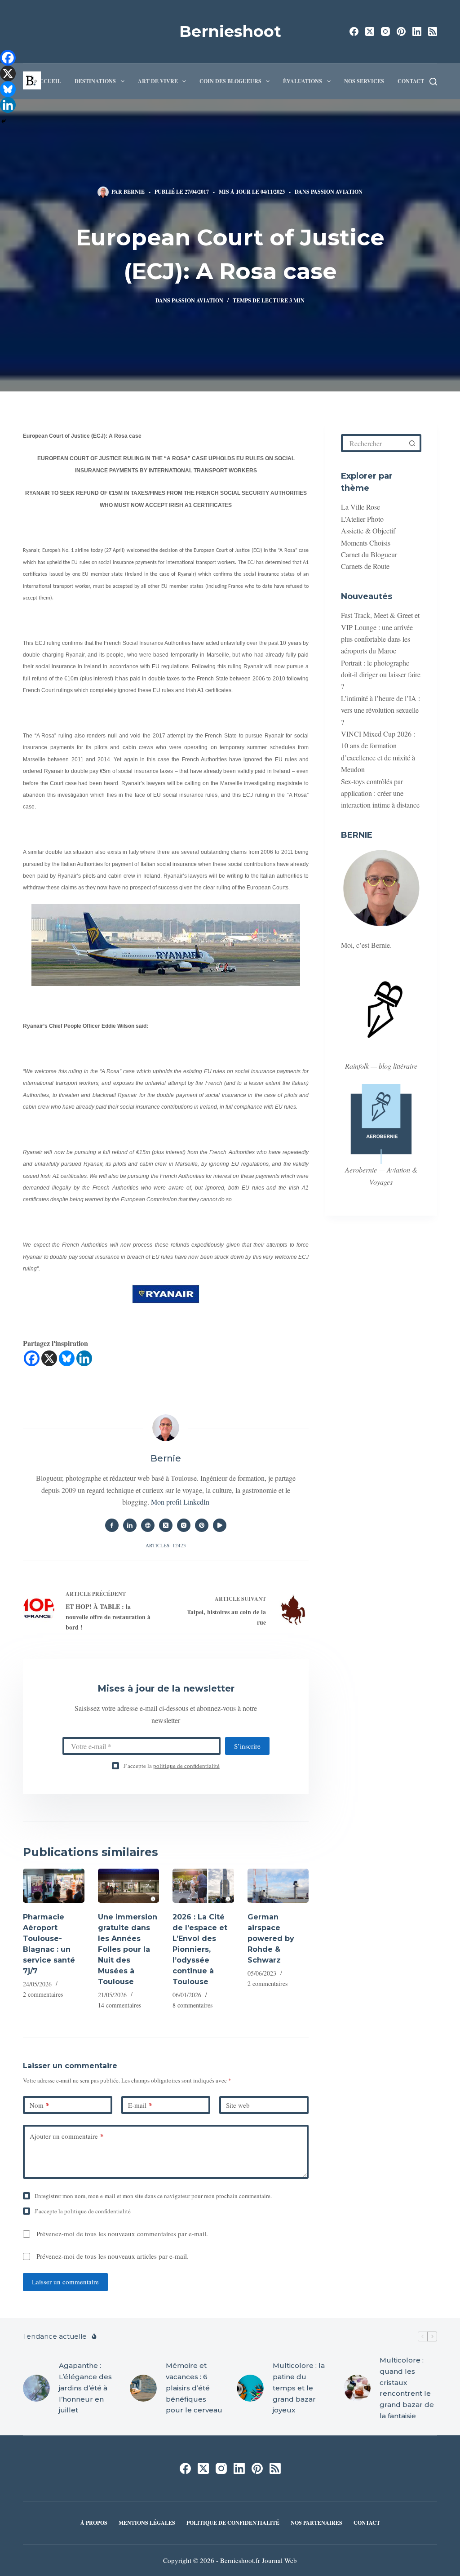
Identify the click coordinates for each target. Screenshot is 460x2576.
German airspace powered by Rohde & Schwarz (271, 1939)
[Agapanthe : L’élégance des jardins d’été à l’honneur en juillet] (36, 2388)
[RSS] (433, 31)
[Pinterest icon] (202, 1525)
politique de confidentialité (186, 1766)
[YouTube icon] (220, 1525)
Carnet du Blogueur (369, 554)
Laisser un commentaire (65, 2282)
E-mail (140, 2105)
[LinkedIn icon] (130, 1525)
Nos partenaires (316, 2523)
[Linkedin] (84, 1358)
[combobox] (374, 443)
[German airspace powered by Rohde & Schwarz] (278, 1886)
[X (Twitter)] (370, 31)
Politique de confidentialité (233, 2523)
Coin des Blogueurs (230, 81)
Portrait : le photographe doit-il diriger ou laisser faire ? (381, 675)
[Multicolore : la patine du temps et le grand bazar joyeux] (250, 2388)
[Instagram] (385, 31)
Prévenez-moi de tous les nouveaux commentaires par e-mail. (122, 2234)
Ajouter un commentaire (67, 2136)
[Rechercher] (433, 82)
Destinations (95, 81)
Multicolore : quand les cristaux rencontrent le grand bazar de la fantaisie (407, 2388)
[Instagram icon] (184, 1525)
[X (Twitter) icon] (166, 1525)
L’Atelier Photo (362, 519)
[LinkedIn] (417, 31)
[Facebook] (354, 31)
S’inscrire (247, 1746)
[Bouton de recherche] (412, 443)
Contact (411, 81)
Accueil (49, 81)
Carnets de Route (365, 566)
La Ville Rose (360, 507)
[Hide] (4, 121)
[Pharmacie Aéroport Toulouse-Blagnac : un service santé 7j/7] (53, 1886)
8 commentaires (192, 2005)
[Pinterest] (401, 31)
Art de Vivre (158, 81)
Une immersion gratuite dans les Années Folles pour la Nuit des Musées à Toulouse (128, 1949)
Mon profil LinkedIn (180, 1502)
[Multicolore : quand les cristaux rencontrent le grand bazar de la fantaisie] (357, 2388)
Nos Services (364, 81)
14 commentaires (119, 2005)
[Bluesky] (67, 1358)
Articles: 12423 (166, 1545)
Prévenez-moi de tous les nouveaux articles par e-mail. (113, 2256)
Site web (238, 2105)
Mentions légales (147, 2523)
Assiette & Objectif (368, 531)
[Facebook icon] (112, 1525)
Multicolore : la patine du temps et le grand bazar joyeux (299, 2388)
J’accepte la (172, 1766)
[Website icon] (148, 1525)
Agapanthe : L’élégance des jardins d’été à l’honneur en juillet (85, 2388)
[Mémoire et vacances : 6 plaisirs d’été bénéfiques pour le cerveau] (143, 2388)
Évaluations (303, 81)
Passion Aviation (337, 192)
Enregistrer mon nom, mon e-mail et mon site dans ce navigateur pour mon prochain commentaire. (153, 2196)
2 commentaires (43, 1994)
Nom (40, 2105)
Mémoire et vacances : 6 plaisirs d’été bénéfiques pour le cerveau (194, 2388)
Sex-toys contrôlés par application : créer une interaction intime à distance (380, 793)
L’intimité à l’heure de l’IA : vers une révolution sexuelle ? (380, 710)
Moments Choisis (366, 543)
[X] (49, 1358)
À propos (94, 2523)
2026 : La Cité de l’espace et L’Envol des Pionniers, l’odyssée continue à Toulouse (200, 1949)
